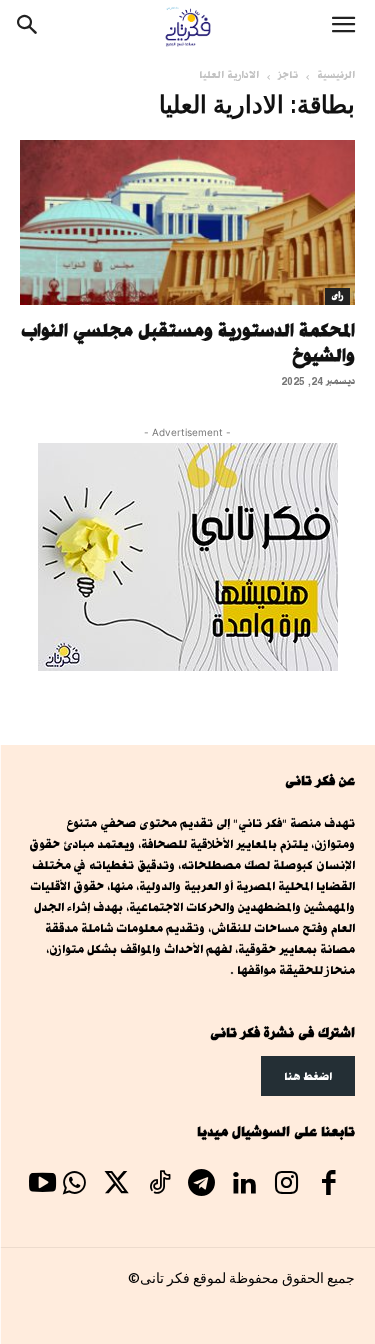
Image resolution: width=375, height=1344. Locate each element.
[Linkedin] (244, 1185)
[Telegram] (201, 1185)
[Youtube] (42, 1185)
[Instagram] (286, 1185)
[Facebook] (329, 1185)
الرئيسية (336, 75)
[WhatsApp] (74, 1185)
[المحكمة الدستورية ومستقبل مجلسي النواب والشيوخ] (187, 222)
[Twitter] (117, 1185)
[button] (343, 27)
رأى (337, 296)
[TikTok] (159, 1185)
